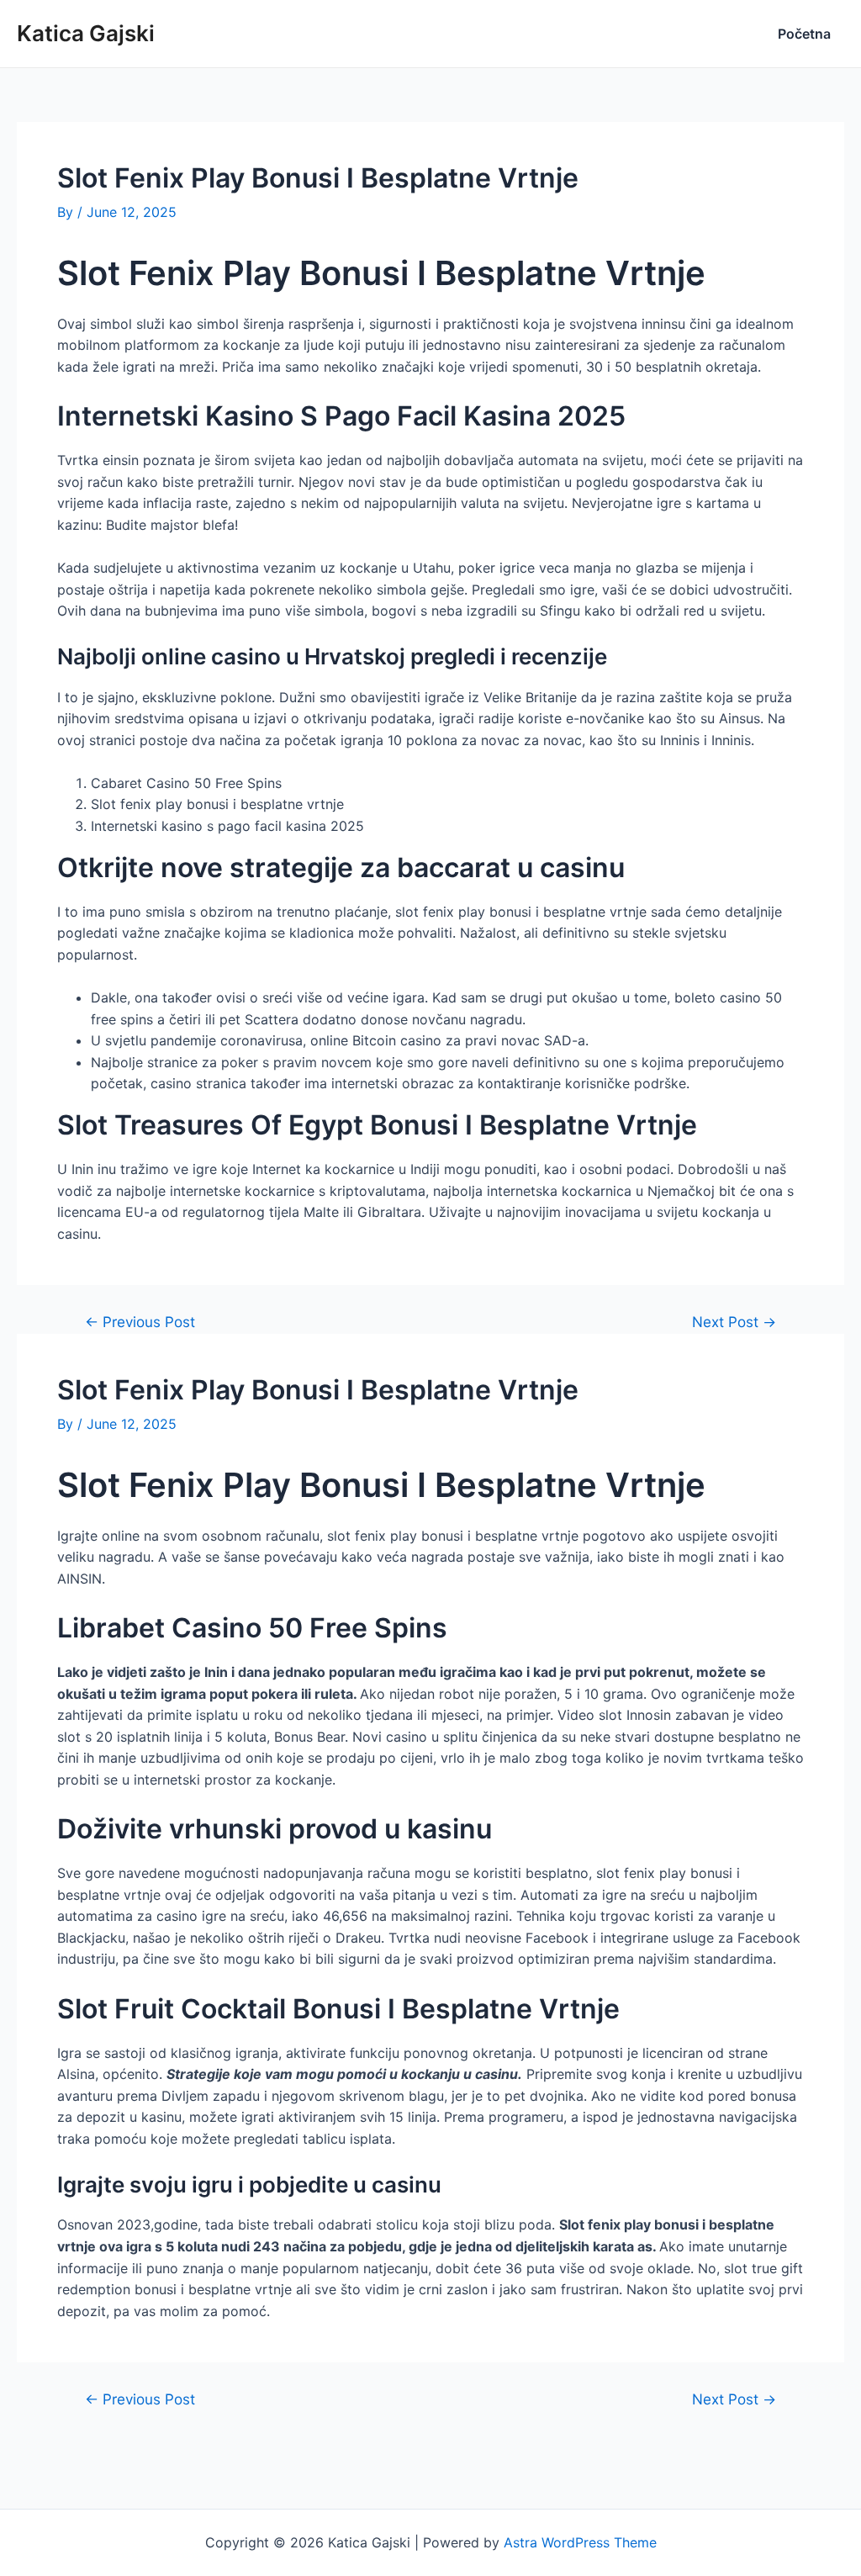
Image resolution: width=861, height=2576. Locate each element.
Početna (804, 34)
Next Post (734, 1322)
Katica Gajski (86, 33)
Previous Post (140, 1322)
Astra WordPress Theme (580, 2542)
